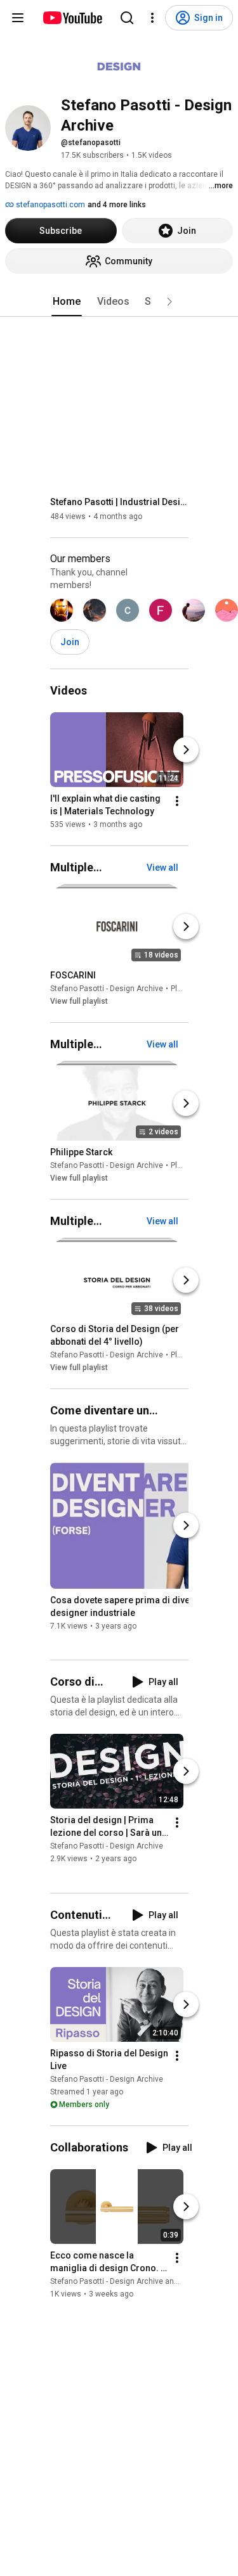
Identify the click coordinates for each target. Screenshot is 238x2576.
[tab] (67, 302)
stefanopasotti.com (50, 205)
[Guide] (18, 18)
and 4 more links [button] (117, 205)
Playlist (183, 989)
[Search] (127, 18)
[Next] (186, 750)
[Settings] (152, 18)
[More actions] (177, 801)
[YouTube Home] (72, 18)
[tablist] (119, 302)
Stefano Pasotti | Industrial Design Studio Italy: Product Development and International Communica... (120, 502)
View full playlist (79, 1001)
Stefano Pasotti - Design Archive (107, 989)
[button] (169, 302)
